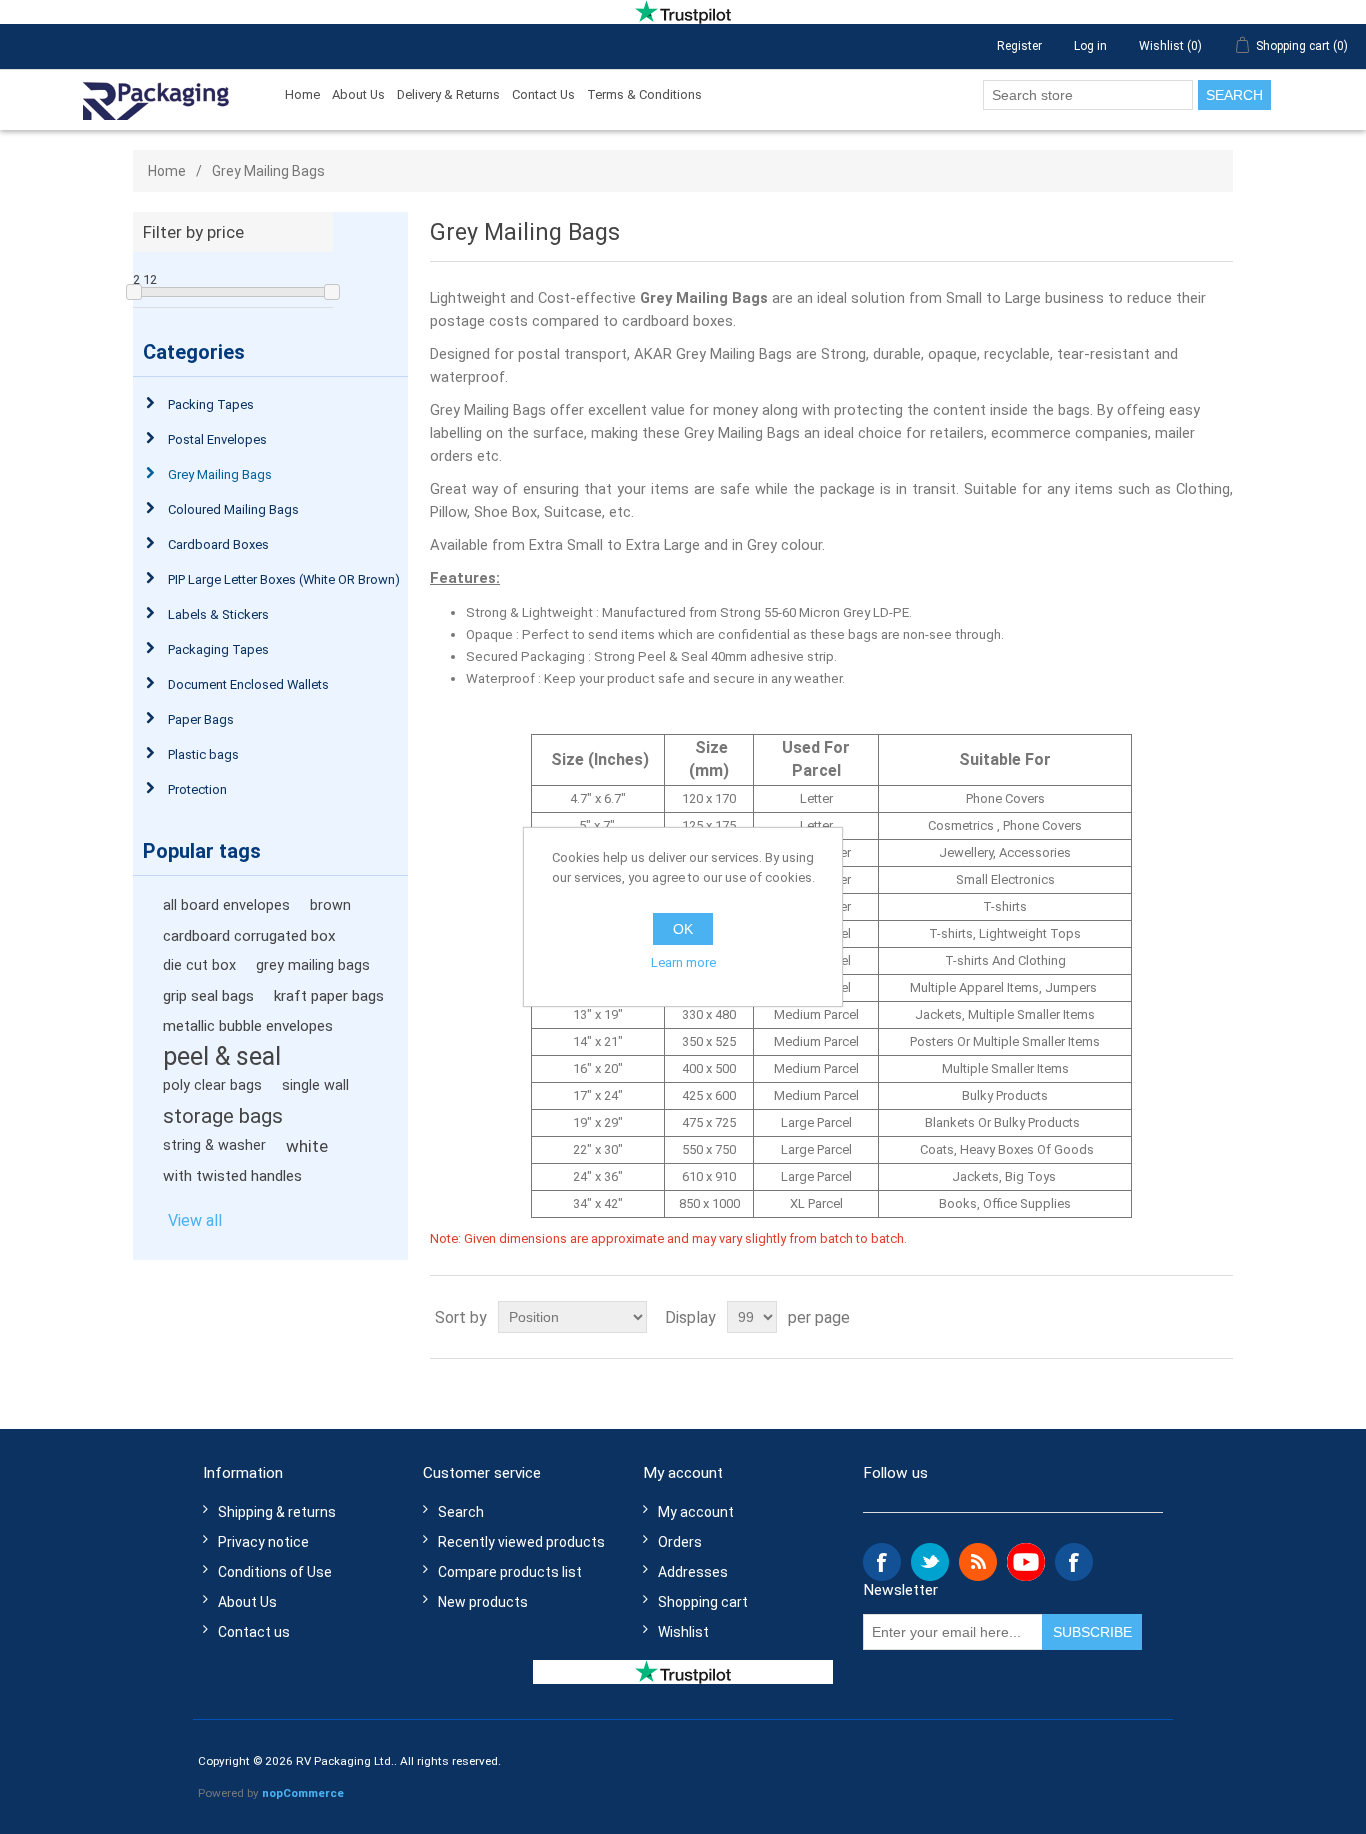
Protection (197, 789)
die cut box (199, 965)
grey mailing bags (313, 965)
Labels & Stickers (218, 614)
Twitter (930, 1562)
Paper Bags (201, 719)
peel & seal (222, 1056)
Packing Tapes (211, 404)
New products (483, 1602)
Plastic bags (203, 754)
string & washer (214, 1145)
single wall (315, 1085)
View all (195, 1220)
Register (1019, 46)
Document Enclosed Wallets (248, 684)
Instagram (1074, 1562)
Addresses (693, 1572)
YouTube (1026, 1562)
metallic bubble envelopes (248, 1026)
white (307, 1146)
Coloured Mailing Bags (233, 509)
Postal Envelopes (217, 439)
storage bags (223, 1116)
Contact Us (543, 94)
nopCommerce (303, 1793)
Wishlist (683, 1632)
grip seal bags (208, 996)
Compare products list (510, 1572)
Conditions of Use (275, 1572)
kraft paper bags (329, 996)
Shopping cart (703, 1602)
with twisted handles (232, 1176)
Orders (680, 1542)
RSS (978, 1562)
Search (1234, 95)
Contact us (254, 1632)
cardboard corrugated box (249, 936)
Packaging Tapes (218, 649)
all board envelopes (226, 905)
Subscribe (1092, 1632)
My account (696, 1512)
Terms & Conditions (644, 94)
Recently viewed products (521, 1542)
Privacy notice (263, 1542)
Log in (1090, 46)
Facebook (882, 1562)
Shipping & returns (277, 1512)
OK (683, 929)
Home (302, 94)
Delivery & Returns (448, 94)
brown (330, 905)
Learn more (683, 962)
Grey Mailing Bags (220, 474)
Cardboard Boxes (218, 544)
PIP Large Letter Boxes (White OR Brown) (284, 579)
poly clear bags (212, 1085)
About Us (358, 94)
